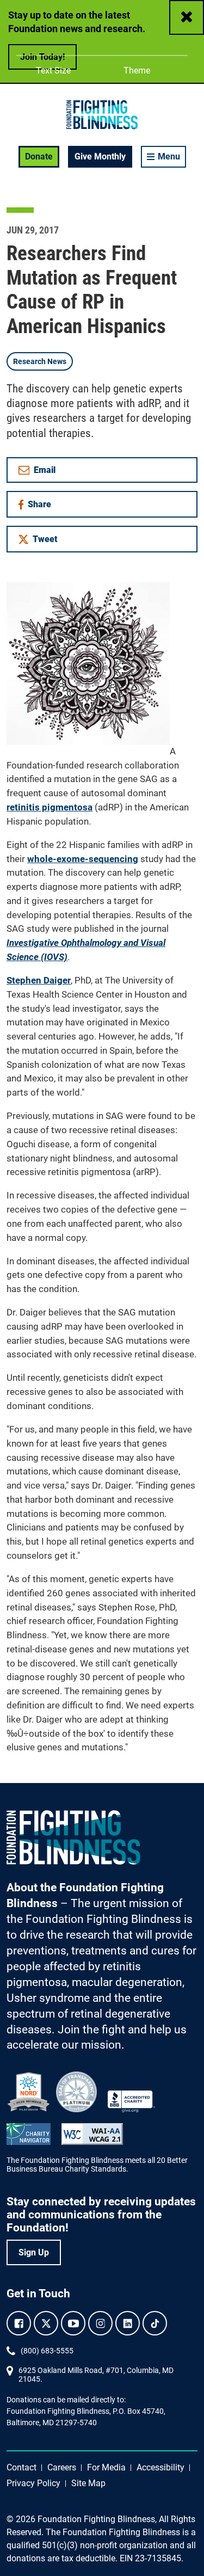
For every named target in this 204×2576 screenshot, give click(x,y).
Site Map (88, 2483)
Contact (21, 2467)
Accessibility (160, 2467)
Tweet (45, 539)
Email (45, 470)
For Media (106, 2467)
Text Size (53, 71)
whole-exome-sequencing (83, 859)
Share (43, 506)
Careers (62, 2467)
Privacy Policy (33, 2483)
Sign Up (34, 2252)
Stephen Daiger (39, 980)
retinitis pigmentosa (50, 807)
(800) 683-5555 (47, 2351)
